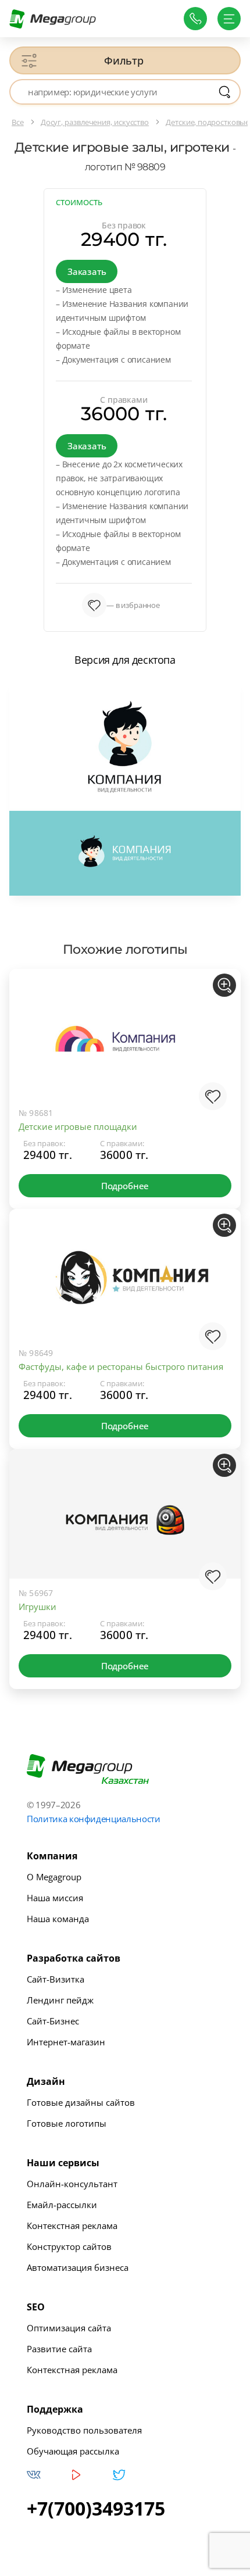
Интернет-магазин (66, 2042)
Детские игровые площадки (78, 1126)
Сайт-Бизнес (53, 2021)
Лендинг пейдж (60, 2000)
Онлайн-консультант (72, 2184)
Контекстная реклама (72, 2226)
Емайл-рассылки (62, 2205)
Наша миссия (55, 1898)
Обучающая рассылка (73, 2451)
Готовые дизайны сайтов (81, 2102)
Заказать (87, 271)
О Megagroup (54, 1877)
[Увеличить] (224, 985)
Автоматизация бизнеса (78, 2267)
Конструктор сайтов (69, 2246)
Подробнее (125, 1186)
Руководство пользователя (84, 2430)
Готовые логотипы (67, 2123)
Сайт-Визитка (56, 1979)
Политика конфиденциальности (94, 1819)
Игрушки (37, 1607)
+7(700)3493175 (96, 2509)
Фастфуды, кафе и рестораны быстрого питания (121, 1366)
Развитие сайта (59, 2349)
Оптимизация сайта (69, 2328)
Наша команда (58, 1919)
